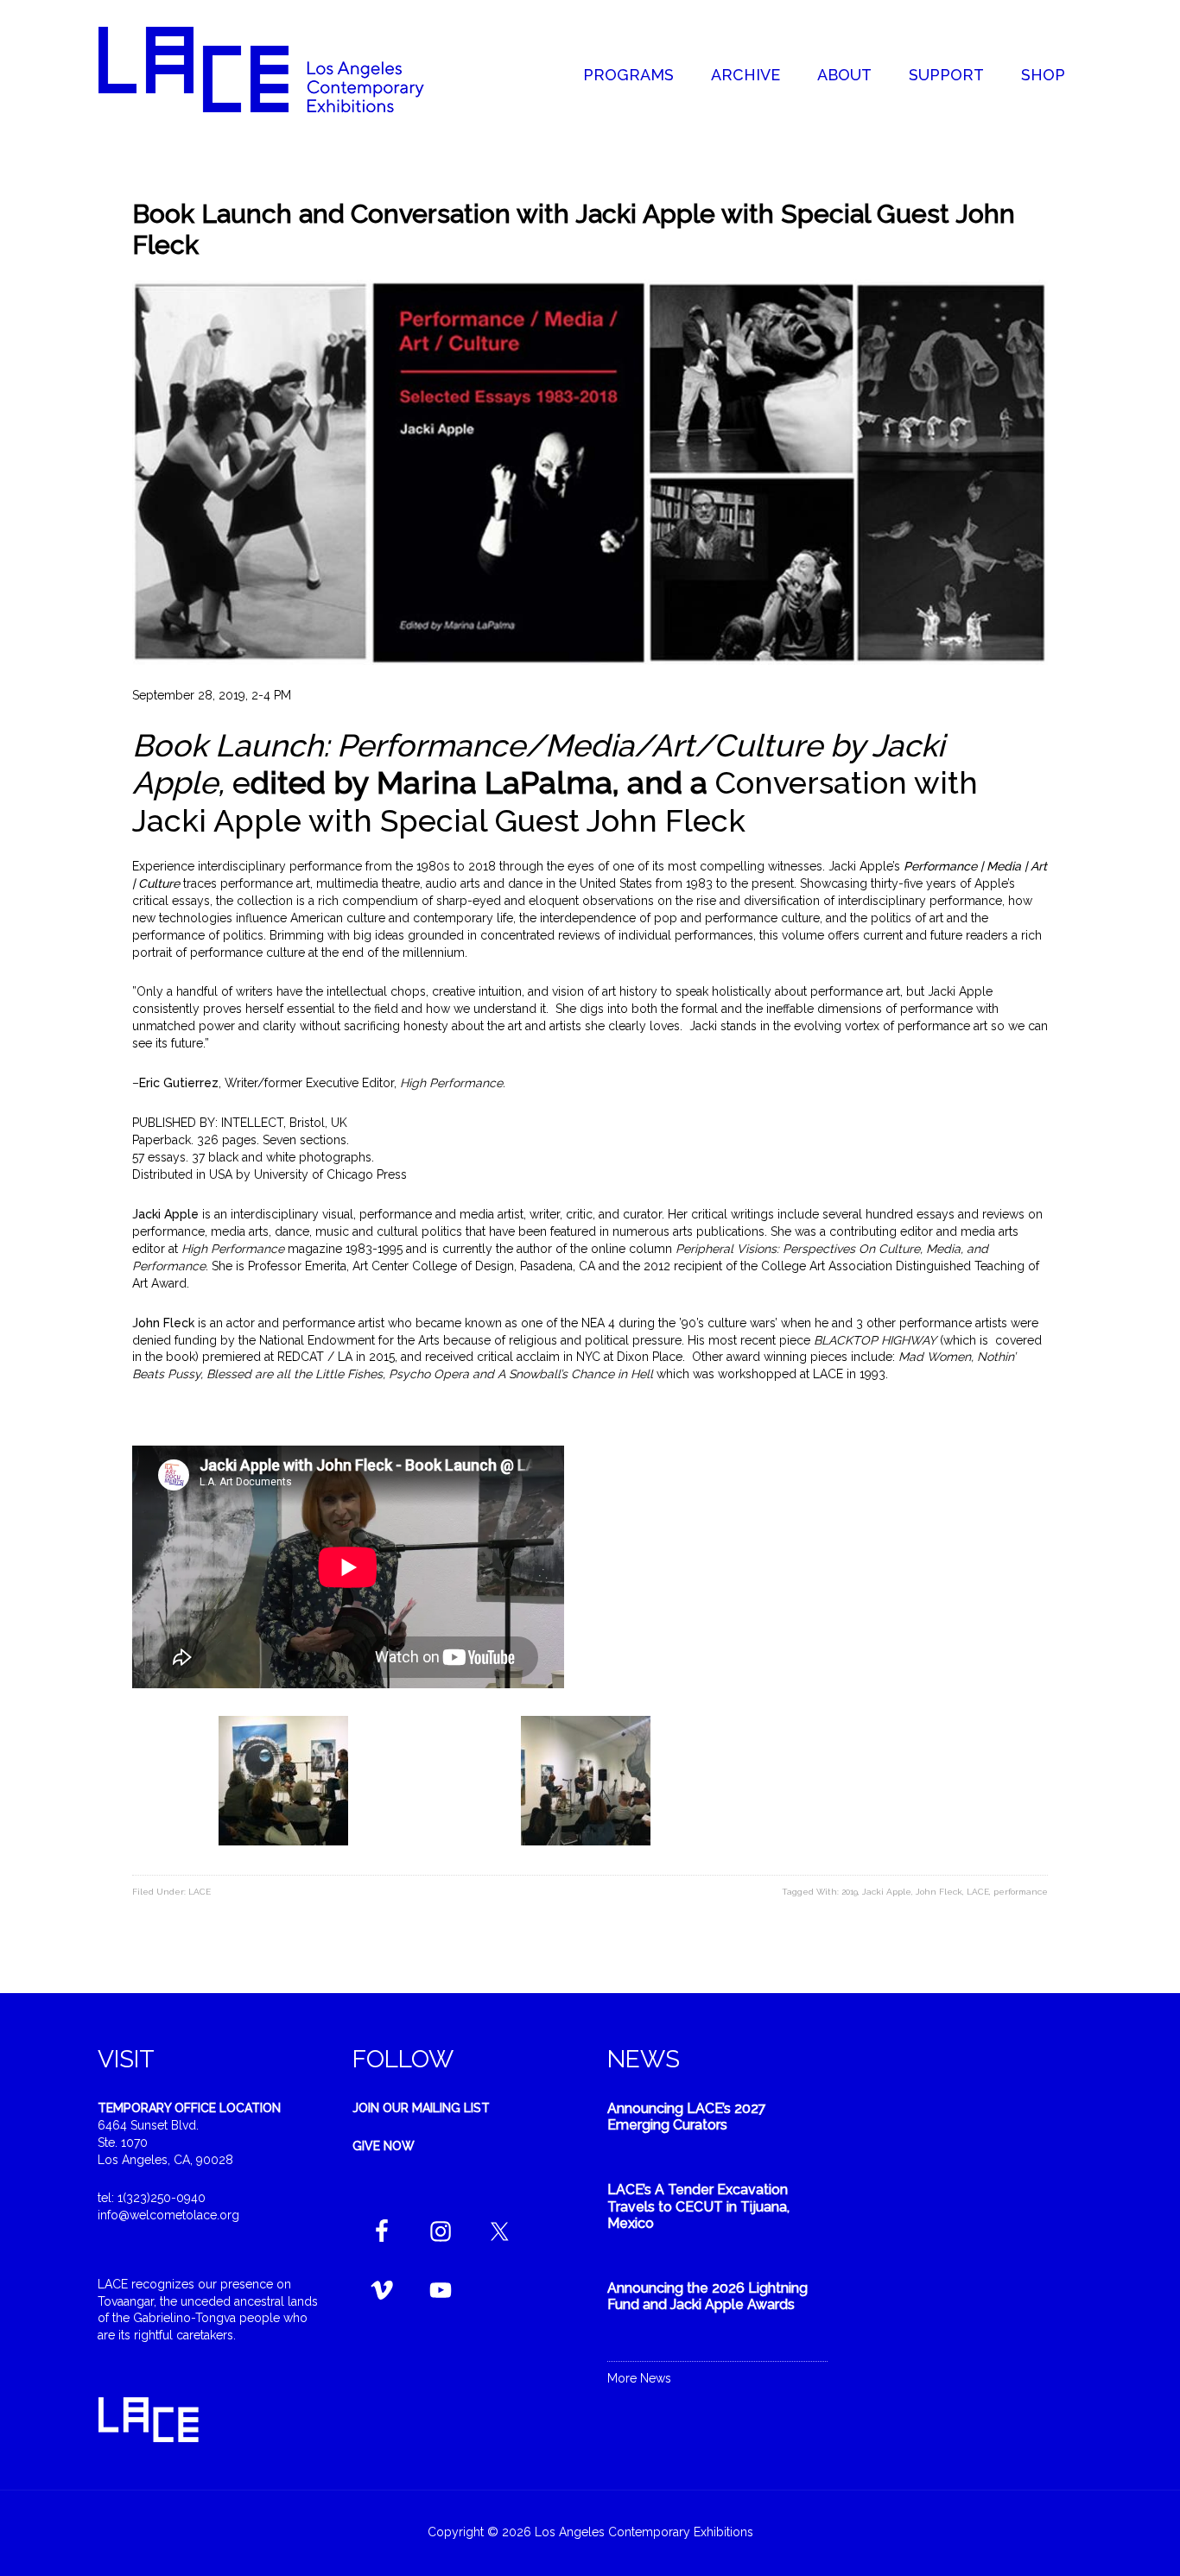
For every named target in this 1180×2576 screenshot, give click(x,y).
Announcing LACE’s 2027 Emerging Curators (687, 2117)
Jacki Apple (887, 1892)
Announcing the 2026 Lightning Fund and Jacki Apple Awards (707, 2296)
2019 (850, 1892)
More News (639, 2378)
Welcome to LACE (279, 69)
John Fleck (939, 1892)
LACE (200, 1892)
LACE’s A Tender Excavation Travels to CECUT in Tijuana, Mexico (698, 2206)
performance (1021, 1892)
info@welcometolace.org (168, 2215)
